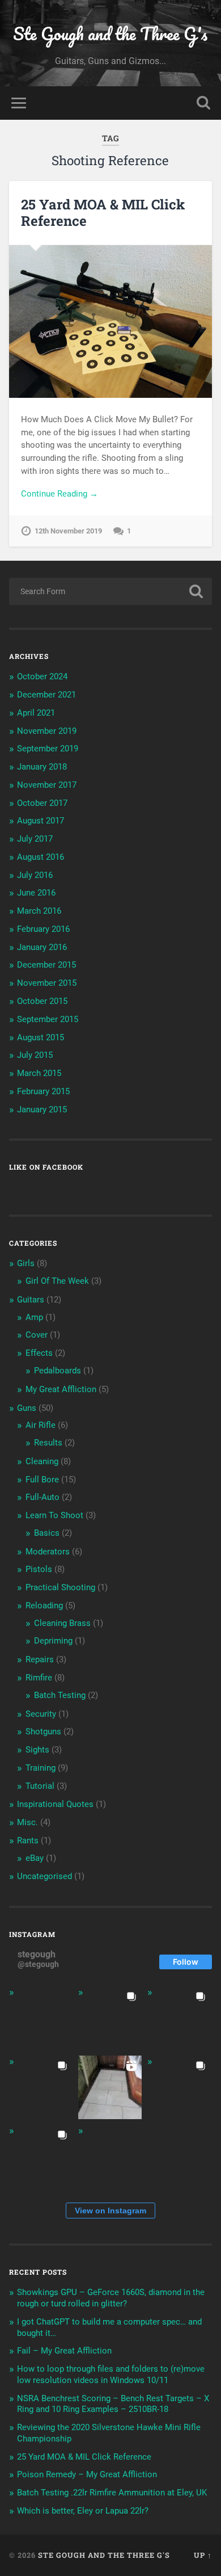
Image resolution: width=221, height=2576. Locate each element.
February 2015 (43, 1091)
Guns (27, 1408)
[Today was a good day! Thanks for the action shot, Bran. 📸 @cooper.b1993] (41, 2157)
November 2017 (47, 785)
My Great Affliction (61, 1389)
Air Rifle (41, 1425)
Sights (37, 1750)
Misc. (27, 1822)
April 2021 (36, 713)
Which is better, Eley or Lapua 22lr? (83, 2511)
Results (48, 1443)
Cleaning (42, 1461)
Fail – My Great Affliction (64, 2351)
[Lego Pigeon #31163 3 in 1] (41, 2018)
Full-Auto (42, 1497)
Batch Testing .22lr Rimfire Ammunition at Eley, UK (112, 2493)
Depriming (53, 1641)
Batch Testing (60, 1695)
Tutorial (40, 1786)
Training (41, 1768)
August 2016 (41, 857)
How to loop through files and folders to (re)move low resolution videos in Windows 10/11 (111, 2375)
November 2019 (47, 731)
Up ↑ (203, 2555)
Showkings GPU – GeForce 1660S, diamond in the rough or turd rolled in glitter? (111, 2298)
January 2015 (42, 1110)
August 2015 (41, 1037)
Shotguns (43, 1732)
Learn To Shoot (54, 1515)
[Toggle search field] (203, 103)
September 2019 (48, 749)
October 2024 (42, 676)
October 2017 (42, 803)
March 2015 (39, 1073)
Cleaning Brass (62, 1623)
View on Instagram (110, 2211)
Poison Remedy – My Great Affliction (87, 2474)
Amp (34, 1317)
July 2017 (35, 839)
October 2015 (42, 1001)
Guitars (31, 1300)
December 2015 (46, 965)
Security (41, 1714)
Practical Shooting (60, 1587)
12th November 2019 (68, 531)
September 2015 (48, 1019)
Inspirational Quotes (55, 1804)
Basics (47, 1533)
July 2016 (35, 875)
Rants (28, 1840)
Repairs (40, 1659)
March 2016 (39, 911)
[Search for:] (111, 591)
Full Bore (42, 1480)
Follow (186, 1962)
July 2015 (35, 1055)
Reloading (44, 1606)
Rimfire (39, 1678)
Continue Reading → (59, 494)
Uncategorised (44, 1876)
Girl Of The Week (57, 1281)
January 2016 (42, 947)
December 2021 (46, 695)
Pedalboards (58, 1371)
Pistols (39, 1569)
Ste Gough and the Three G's (110, 34)
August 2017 (41, 821)
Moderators (48, 1552)
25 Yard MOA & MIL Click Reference (103, 213)
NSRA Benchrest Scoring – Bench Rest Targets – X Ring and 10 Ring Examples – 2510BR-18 (113, 2404)
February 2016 (43, 929)
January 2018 (42, 767)
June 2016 (36, 893)
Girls (26, 1263)
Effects (39, 1353)
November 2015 (47, 983)
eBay (35, 1858)
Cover (37, 1335)
